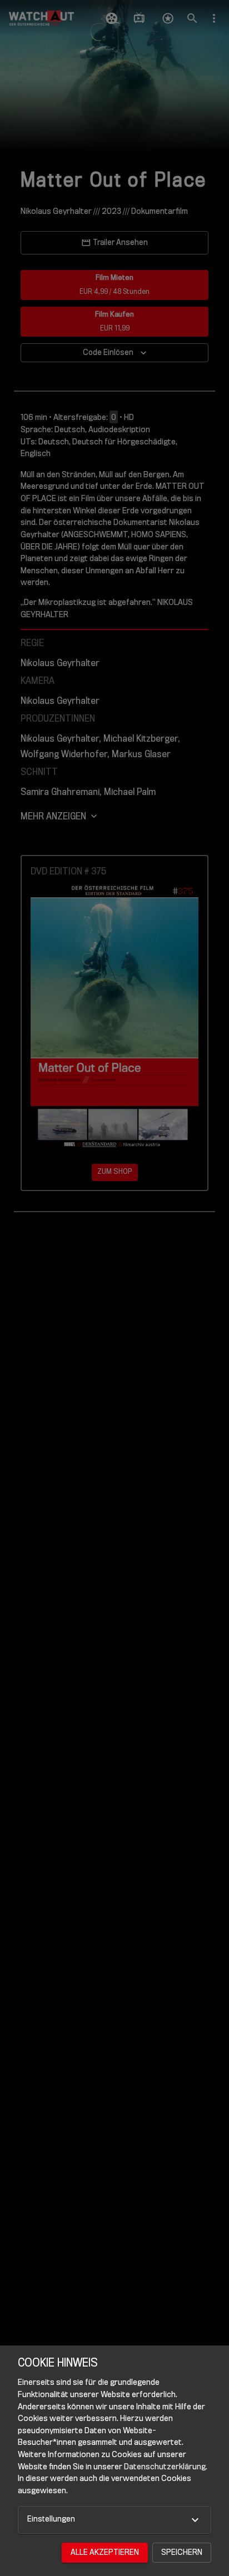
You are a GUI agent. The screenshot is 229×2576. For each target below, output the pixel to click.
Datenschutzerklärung (165, 2467)
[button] (114, 2520)
